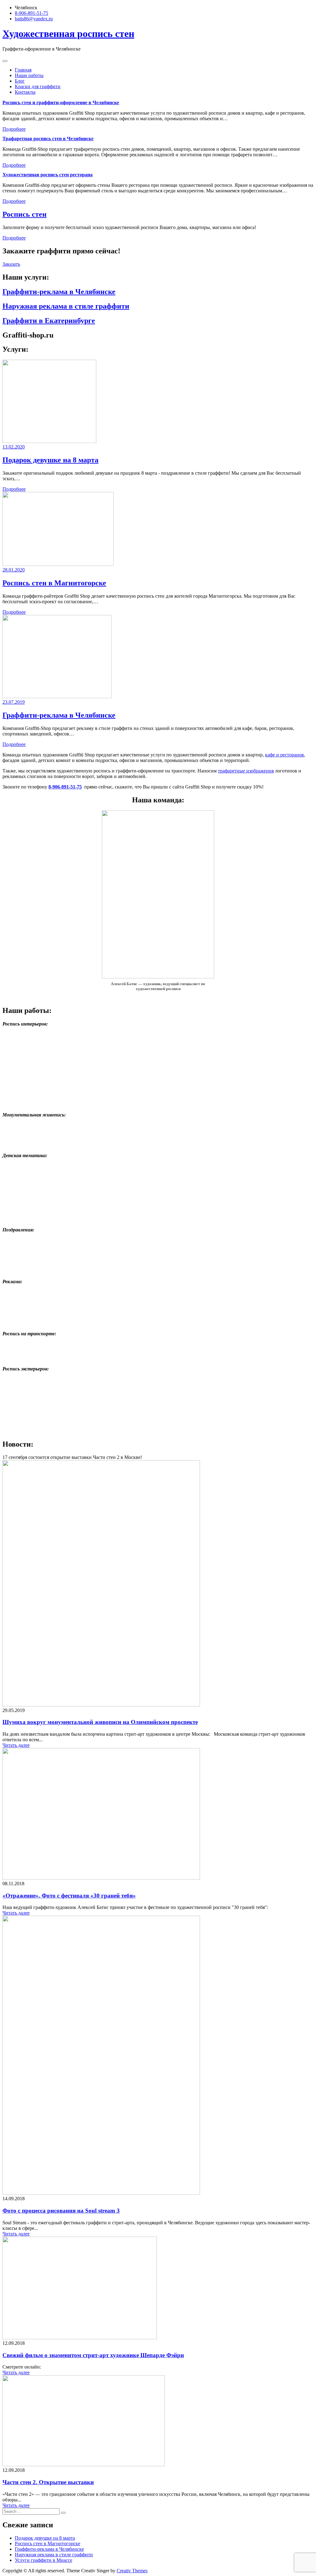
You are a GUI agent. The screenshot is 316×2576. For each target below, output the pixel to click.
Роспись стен (25, 214)
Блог (20, 81)
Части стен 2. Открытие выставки (48, 2482)
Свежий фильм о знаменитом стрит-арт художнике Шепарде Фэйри (93, 2355)
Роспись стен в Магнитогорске (54, 583)
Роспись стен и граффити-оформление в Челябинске (61, 102)
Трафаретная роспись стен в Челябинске (48, 139)
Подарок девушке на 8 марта (50, 460)
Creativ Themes (132, 2571)
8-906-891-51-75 (31, 13)
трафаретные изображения (246, 771)
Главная (23, 70)
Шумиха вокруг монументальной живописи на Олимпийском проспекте (100, 1722)
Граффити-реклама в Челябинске (59, 292)
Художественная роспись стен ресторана (48, 175)
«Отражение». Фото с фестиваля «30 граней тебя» (69, 1896)
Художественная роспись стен (68, 34)
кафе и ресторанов (285, 755)
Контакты (25, 92)
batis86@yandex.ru (34, 19)
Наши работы (29, 75)
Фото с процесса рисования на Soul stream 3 (61, 2211)
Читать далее (16, 1745)
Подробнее (14, 129)
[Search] (63, 2513)
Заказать (11, 264)
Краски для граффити (38, 86)
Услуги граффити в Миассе (44, 2560)
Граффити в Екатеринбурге (49, 321)
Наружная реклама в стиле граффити (66, 306)
